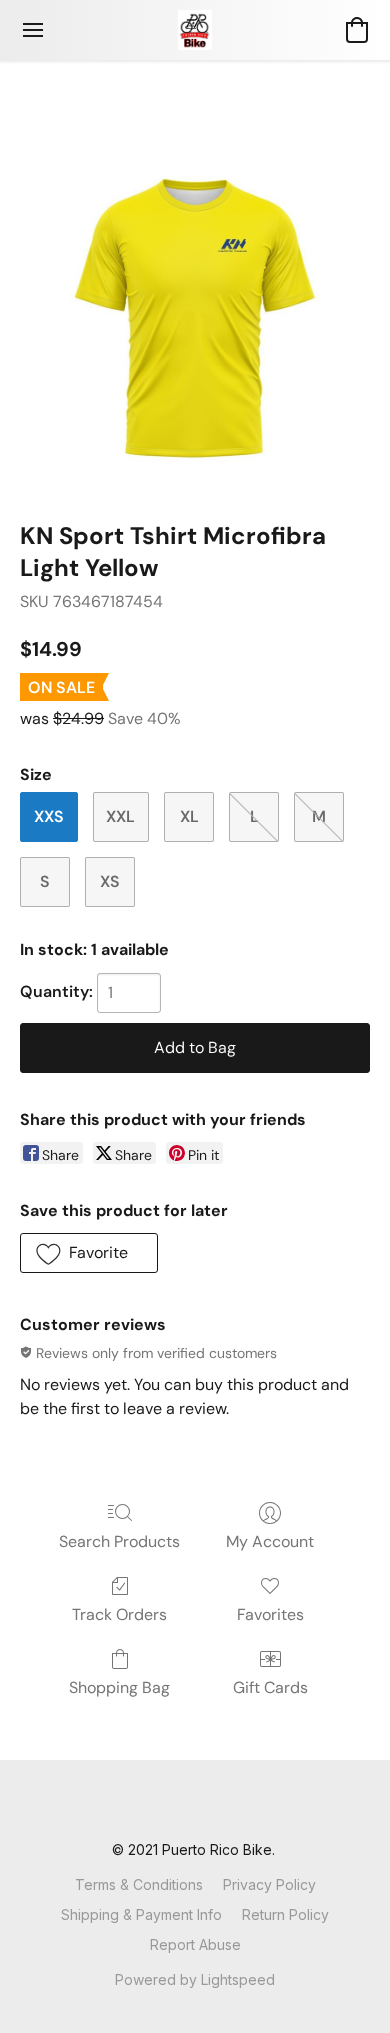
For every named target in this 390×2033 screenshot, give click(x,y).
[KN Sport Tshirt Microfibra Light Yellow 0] (195, 315)
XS (110, 881)
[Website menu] (33, 30)
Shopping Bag (119, 1687)
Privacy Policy (269, 1884)
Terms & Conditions (139, 1884)
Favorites (270, 1614)
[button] (195, 30)
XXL (120, 816)
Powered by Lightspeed (195, 1979)
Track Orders (119, 1614)
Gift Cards (270, 1687)
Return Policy (285, 1914)
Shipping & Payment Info (141, 1914)
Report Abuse (195, 1944)
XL (189, 816)
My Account (270, 1541)
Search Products (119, 1541)
